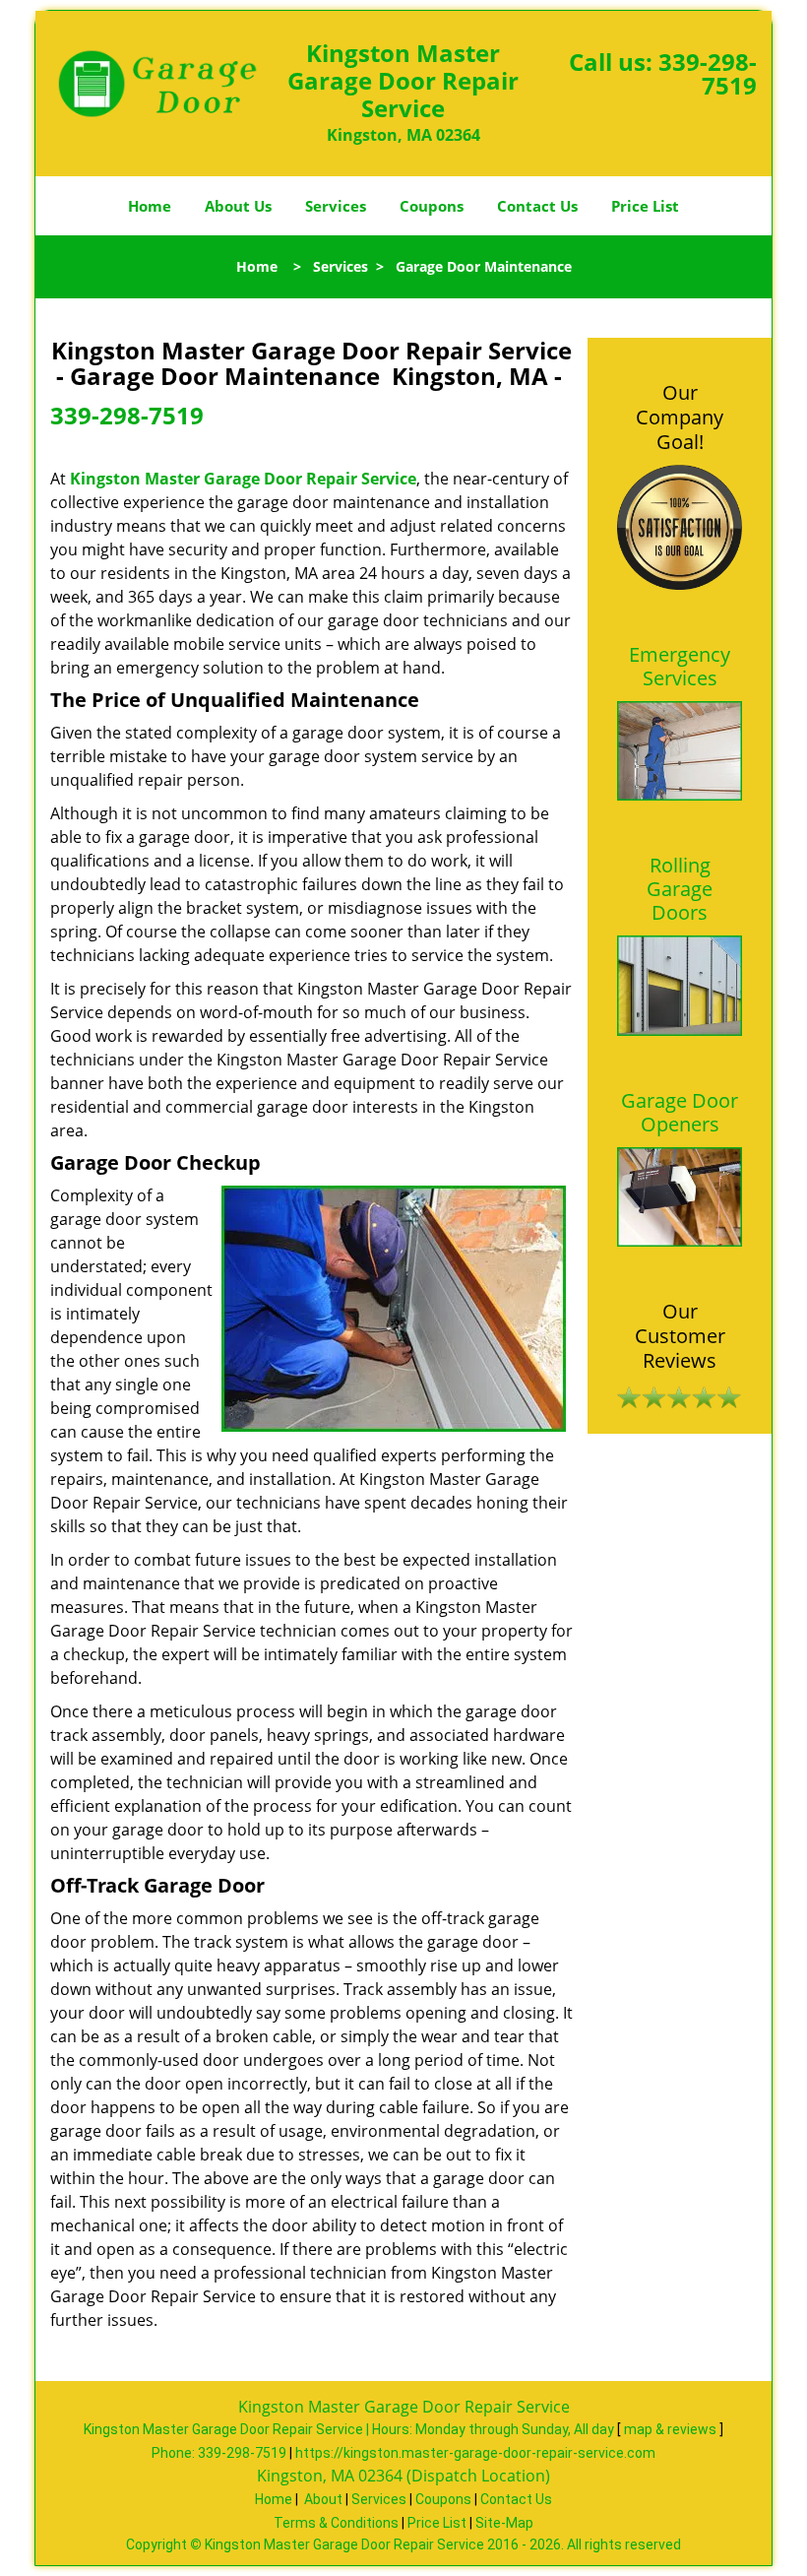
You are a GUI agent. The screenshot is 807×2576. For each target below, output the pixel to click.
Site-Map (504, 2523)
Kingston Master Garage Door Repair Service (243, 479)
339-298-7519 (708, 73)
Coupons (432, 206)
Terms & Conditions (336, 2523)
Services (336, 206)
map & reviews (672, 2429)
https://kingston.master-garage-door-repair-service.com (475, 2453)
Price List (645, 206)
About (323, 2499)
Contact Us (537, 206)
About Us (238, 206)
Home (150, 206)
